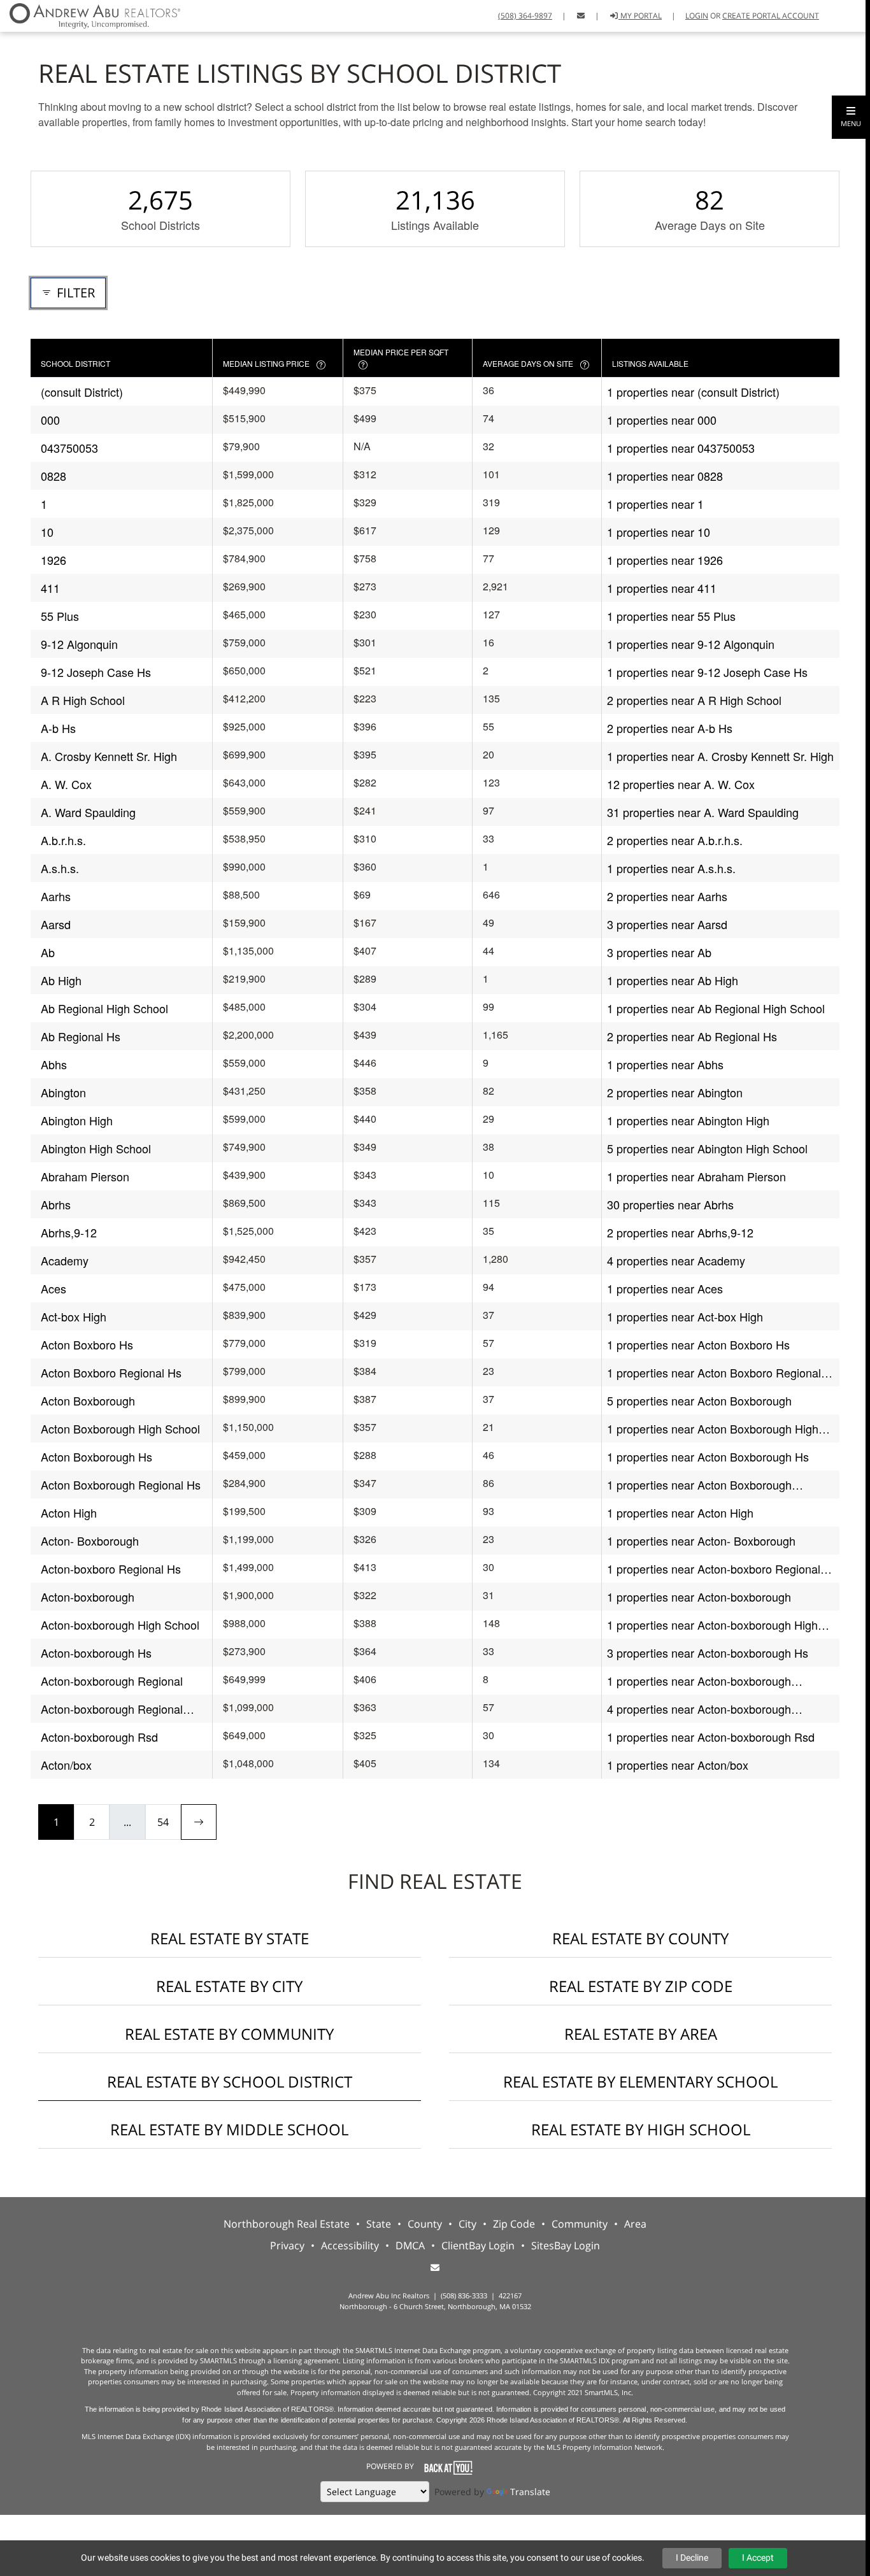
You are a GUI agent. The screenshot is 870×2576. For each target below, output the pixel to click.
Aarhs (56, 896)
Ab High (61, 980)
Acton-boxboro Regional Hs (111, 1569)
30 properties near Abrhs (670, 1204)
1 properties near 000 (662, 420)
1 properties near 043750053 (681, 448)
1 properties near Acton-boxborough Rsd (711, 1737)
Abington (63, 1092)
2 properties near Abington (675, 1092)
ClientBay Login (478, 2245)
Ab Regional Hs (81, 1036)
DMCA (410, 2245)
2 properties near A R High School (694, 700)
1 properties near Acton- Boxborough (701, 1541)
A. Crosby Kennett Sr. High (109, 756)
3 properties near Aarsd (667, 924)
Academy (65, 1260)
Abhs (54, 1064)
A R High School (83, 700)
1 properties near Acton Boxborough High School (713, 1429)
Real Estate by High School (641, 2129)
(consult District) (82, 392)
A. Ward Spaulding (88, 812)
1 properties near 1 (655, 504)
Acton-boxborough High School (120, 1625)
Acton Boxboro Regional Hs (111, 1372)
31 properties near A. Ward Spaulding (703, 812)
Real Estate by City (229, 1986)
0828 (53, 476)
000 (50, 420)
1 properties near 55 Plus (671, 616)
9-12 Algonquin (79, 644)
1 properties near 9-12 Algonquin (691, 644)
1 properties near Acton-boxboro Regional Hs (714, 1569)
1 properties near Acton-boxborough (699, 1597)
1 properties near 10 (659, 532)
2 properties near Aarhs (667, 896)
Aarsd (56, 924)
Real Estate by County (640, 1938)
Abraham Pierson (85, 1176)
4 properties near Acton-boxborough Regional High (699, 1709)
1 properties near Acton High (680, 1512)
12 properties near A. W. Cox (681, 784)
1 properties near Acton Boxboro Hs (698, 1344)
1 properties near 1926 (665, 560)
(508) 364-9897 (525, 16)
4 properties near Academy (676, 1260)
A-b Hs (58, 728)
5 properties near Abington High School (707, 1148)
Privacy (287, 2245)
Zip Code (514, 2224)
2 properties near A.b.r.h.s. (675, 840)
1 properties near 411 (662, 588)
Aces (53, 1288)
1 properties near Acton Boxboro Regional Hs (714, 1373)
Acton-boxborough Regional (112, 1681)
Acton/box (66, 1765)
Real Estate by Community (229, 2034)
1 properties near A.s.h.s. (671, 868)
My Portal (640, 16)
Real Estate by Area (641, 2034)
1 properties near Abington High (688, 1120)
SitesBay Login (566, 2245)
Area (635, 2224)
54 (163, 1822)
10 (47, 532)
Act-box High (74, 1316)
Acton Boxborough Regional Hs (121, 1484)
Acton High (69, 1512)
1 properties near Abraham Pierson (696, 1176)
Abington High (77, 1120)
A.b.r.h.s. (63, 840)
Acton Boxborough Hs (96, 1456)
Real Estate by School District (230, 2081)
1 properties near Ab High (673, 980)
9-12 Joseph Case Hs (96, 672)
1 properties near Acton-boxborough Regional (699, 1681)
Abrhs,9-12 (69, 1232)
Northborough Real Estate (287, 2224)
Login (697, 16)
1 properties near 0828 (665, 476)
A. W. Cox (66, 784)
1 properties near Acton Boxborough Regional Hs (699, 1485)
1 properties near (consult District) (693, 392)
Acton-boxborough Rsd (99, 1737)
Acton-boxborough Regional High (112, 1709)
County (425, 2224)
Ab (48, 952)
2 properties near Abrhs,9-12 (680, 1232)
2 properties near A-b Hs (670, 728)
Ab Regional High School (104, 1008)
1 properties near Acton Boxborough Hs (708, 1456)
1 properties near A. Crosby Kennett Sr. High (720, 756)
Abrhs (56, 1204)
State (379, 2224)
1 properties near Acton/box (678, 1765)
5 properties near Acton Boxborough (699, 1400)
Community (580, 2224)
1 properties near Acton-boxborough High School (712, 1625)
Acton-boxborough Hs (96, 1653)
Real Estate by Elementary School (640, 2081)
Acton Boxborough (88, 1400)
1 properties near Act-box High (685, 1316)
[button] (851, 117)
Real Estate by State (230, 1938)
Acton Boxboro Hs (87, 1344)
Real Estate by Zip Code (641, 1986)
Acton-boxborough (88, 1597)
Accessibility (350, 2245)
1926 (53, 560)
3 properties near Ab (659, 952)
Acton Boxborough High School (120, 1428)
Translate (530, 2492)
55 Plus (60, 616)
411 (50, 588)
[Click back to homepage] (90, 14)
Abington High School (96, 1148)
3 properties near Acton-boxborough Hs (708, 1653)
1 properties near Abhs (665, 1064)
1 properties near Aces (665, 1288)
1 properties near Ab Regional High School (716, 1008)
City (467, 2224)
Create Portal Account (771, 16)
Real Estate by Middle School (229, 2129)
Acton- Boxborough (90, 1541)
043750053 (69, 448)
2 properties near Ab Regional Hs (692, 1036)
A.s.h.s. (60, 868)
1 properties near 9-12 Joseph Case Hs (707, 672)
